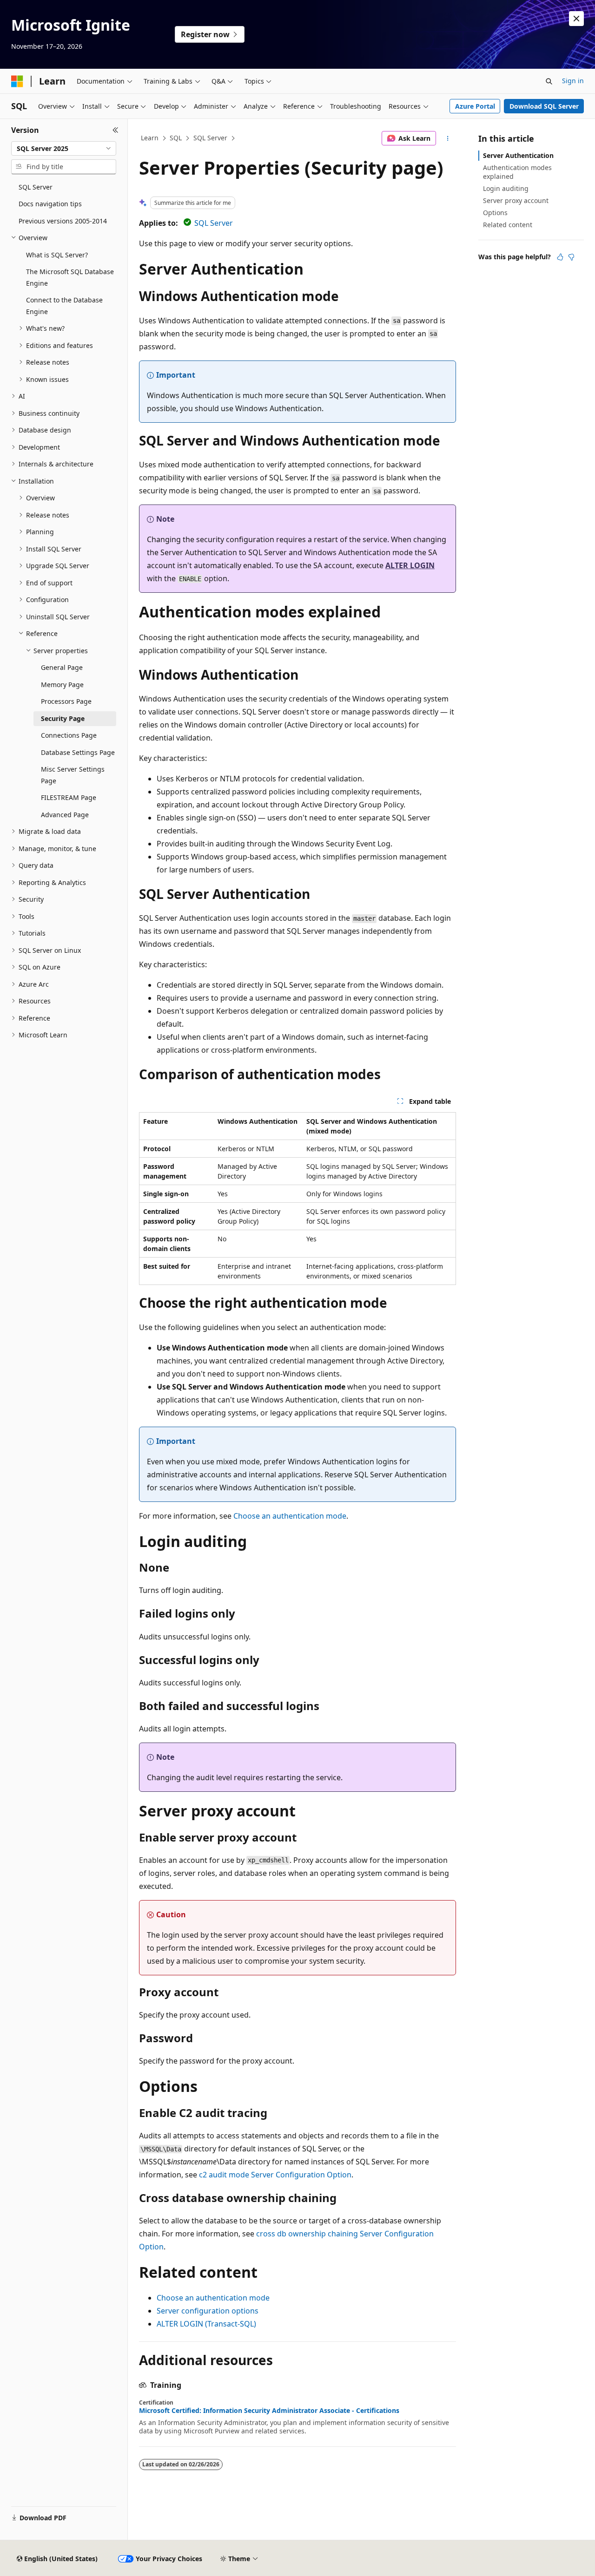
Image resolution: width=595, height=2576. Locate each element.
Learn (150, 138)
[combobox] (64, 149)
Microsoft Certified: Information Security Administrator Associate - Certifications (269, 2411)
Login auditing (506, 188)
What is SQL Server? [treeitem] (57, 255)
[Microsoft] (17, 81)
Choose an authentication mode (290, 1516)
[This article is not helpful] (571, 257)
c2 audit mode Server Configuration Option (275, 2175)
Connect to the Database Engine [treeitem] (64, 306)
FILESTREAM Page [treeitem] (69, 797)
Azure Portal (475, 106)
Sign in (573, 81)
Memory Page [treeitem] (62, 685)
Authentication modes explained (517, 172)
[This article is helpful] (560, 257)
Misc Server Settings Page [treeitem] (73, 775)
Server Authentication (518, 155)
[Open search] (549, 81)
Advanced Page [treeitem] (65, 815)
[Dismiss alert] (576, 19)
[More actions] (448, 138)
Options (495, 213)
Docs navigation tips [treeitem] (50, 204)
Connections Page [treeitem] (69, 735)
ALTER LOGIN (410, 565)
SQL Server (210, 138)
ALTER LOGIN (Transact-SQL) (206, 2324)
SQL (176, 138)
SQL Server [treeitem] (36, 187)
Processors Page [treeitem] (66, 701)
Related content (508, 225)
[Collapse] (116, 130)
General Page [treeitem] (62, 667)
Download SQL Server (544, 106)
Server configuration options (208, 2311)
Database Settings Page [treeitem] (78, 752)
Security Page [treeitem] (63, 718)
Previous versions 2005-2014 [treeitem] (63, 221)
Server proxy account (516, 200)
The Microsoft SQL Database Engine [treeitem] (70, 277)
